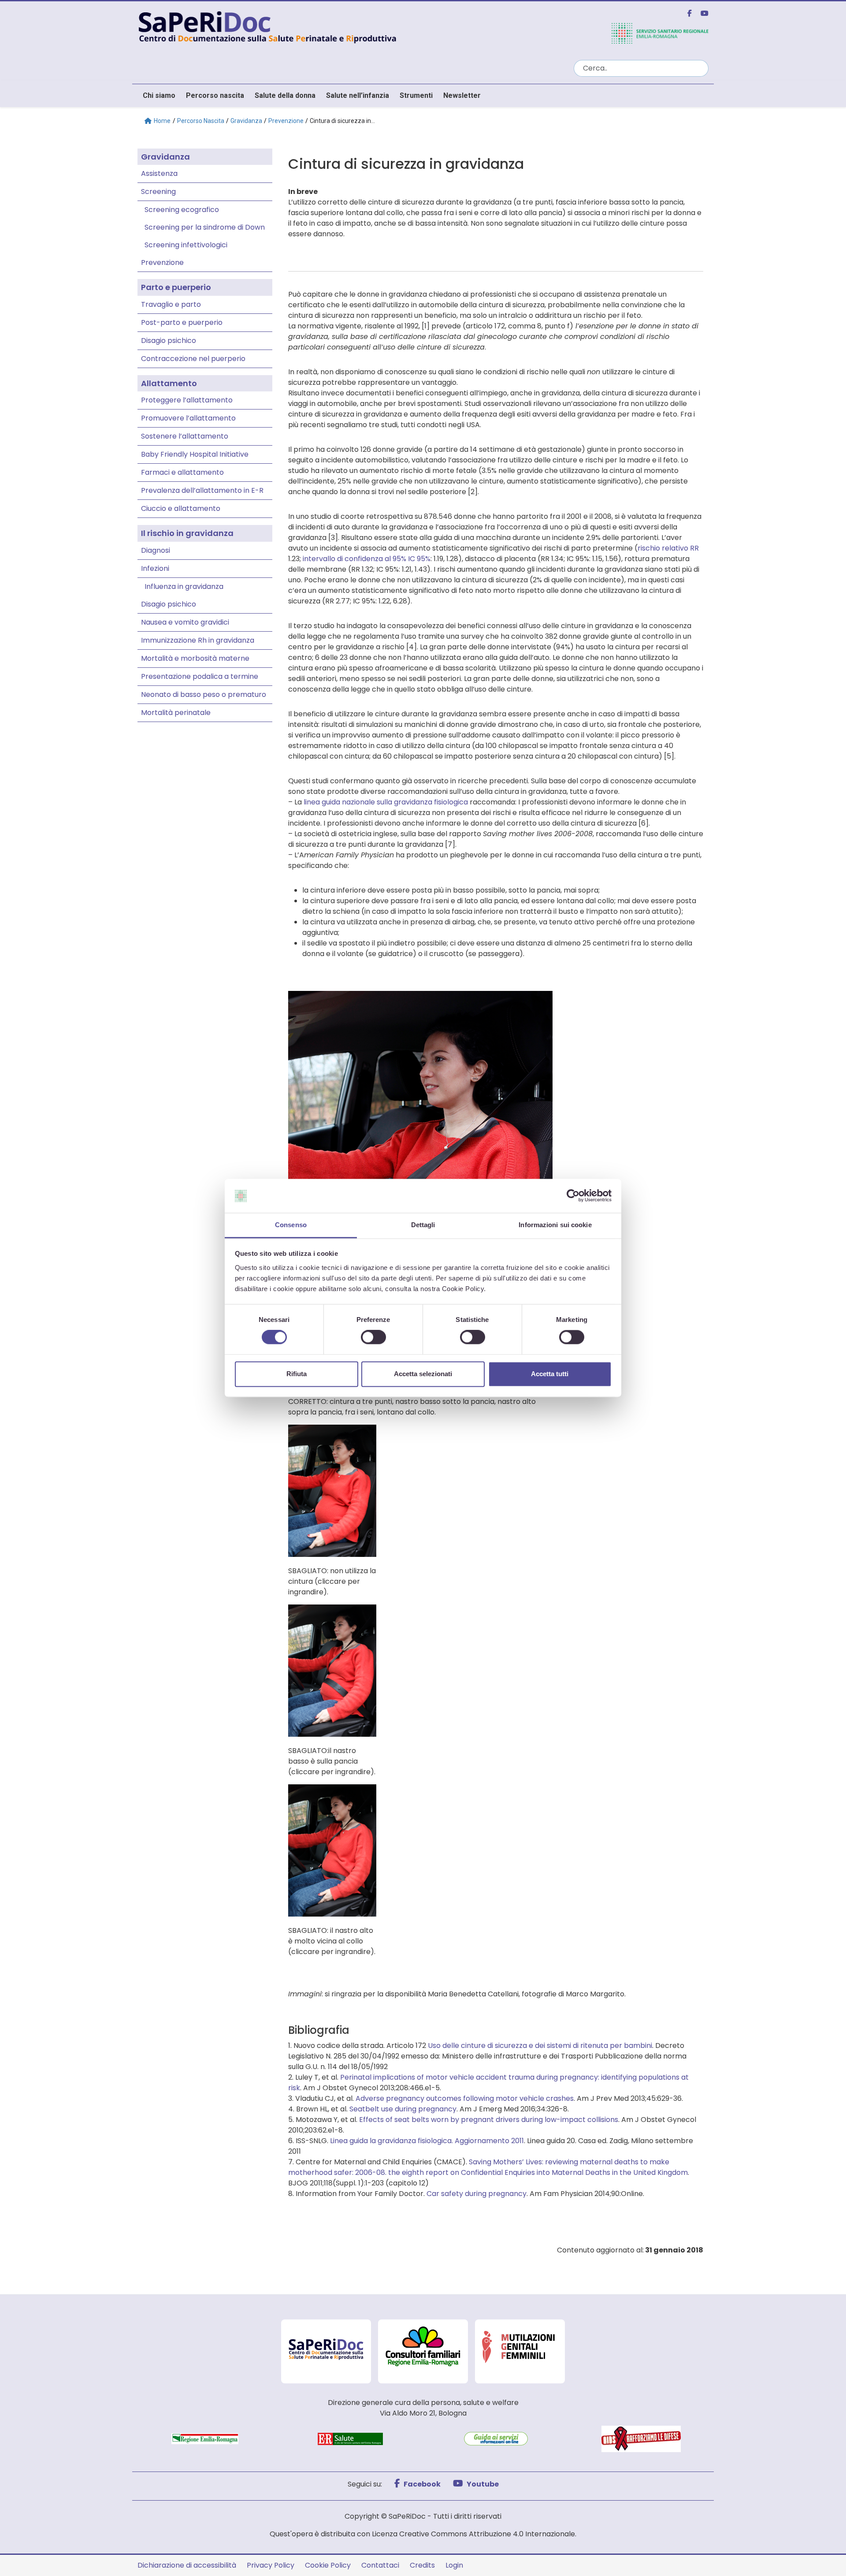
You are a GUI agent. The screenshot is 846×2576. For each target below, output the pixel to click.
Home (162, 121)
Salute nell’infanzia (358, 95)
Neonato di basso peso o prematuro (204, 694)
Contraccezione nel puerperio (193, 359)
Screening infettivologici (186, 245)
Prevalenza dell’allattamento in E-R (202, 490)
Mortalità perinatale (176, 713)
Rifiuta (297, 1374)
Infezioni (155, 568)
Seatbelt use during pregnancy (403, 2109)
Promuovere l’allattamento (188, 418)
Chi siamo (159, 95)
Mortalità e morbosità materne (195, 658)
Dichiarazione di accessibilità (187, 2565)
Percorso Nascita (201, 121)
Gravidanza (246, 121)
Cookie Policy (328, 2565)
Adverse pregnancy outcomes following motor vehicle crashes (465, 2098)
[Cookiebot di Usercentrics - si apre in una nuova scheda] (573, 1196)
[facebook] (686, 13)
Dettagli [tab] (423, 1225)
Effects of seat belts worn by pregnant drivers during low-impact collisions (489, 2120)
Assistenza (159, 173)
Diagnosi (156, 550)
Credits (422, 2565)
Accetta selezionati (423, 1374)
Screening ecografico (182, 210)
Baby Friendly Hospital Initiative (195, 454)
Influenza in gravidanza (184, 586)
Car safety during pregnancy (477, 2194)
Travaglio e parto (171, 304)
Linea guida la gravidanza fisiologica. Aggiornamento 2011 (427, 2141)
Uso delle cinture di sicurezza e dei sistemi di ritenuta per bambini (540, 2046)
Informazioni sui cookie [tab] (555, 1225)
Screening (158, 192)
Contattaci (380, 2565)
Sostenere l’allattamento (185, 436)
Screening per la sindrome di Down (205, 227)
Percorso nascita (215, 95)
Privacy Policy (271, 2565)
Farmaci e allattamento (182, 472)
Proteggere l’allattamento (187, 400)
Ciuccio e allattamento (181, 508)
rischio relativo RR (668, 548)
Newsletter (462, 95)
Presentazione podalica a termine (200, 676)
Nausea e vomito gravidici (185, 622)
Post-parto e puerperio (182, 322)
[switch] (373, 1337)
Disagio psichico (169, 341)
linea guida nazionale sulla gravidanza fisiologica (386, 802)
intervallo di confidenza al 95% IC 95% (367, 559)
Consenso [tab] (291, 1225)
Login (454, 2565)
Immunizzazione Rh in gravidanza (198, 640)
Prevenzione (286, 121)
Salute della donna (285, 95)
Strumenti (416, 95)
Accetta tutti (550, 1374)
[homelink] (350, 26)
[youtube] (701, 13)
